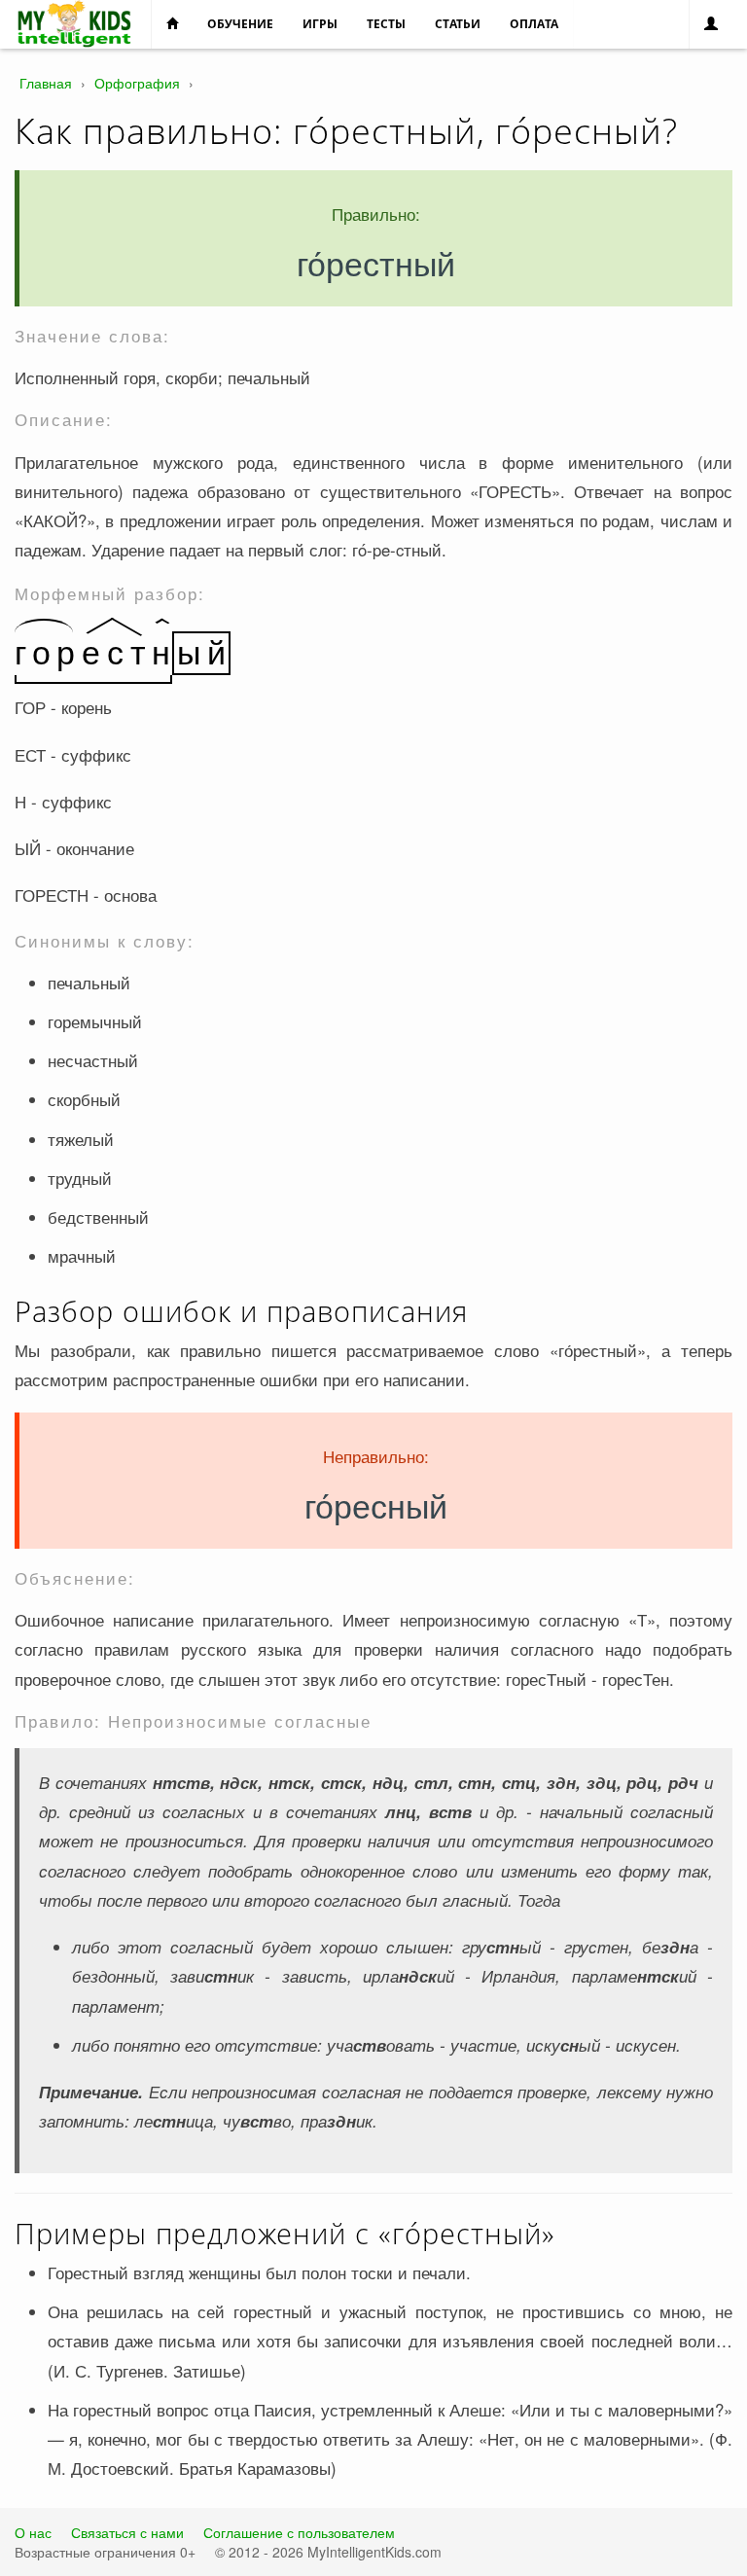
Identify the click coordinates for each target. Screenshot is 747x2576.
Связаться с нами (127, 2532)
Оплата (534, 24)
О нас (33, 2532)
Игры (320, 24)
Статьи (458, 24)
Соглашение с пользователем (299, 2532)
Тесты (386, 24)
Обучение (240, 24)
